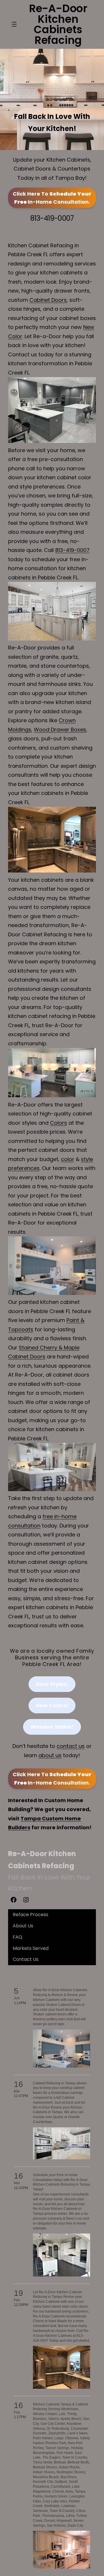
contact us (71, 1746)
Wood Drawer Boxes (60, 730)
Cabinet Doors (48, 300)
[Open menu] (14, 24)
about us (50, 1755)
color (68, 1159)
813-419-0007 (52, 218)
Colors (58, 1123)
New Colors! (52, 1705)
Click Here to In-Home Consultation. (52, 198)
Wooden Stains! (52, 1727)
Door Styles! (52, 1684)
